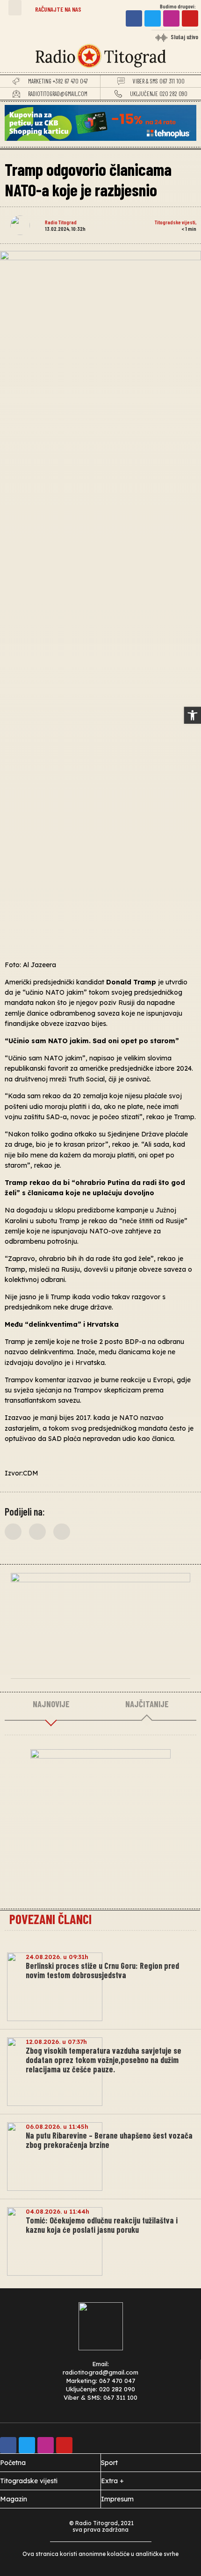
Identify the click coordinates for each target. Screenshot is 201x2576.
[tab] (51, 1704)
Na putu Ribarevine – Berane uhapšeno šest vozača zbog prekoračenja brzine (109, 2140)
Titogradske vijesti (175, 222)
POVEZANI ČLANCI (50, 1919)
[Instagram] (171, 18)
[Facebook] (134, 18)
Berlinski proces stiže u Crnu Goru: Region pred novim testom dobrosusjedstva (102, 1970)
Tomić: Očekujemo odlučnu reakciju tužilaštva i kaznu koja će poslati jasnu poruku (102, 2225)
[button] (15, 8)
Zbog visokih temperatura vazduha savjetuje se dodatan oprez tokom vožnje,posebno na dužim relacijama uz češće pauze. (104, 2060)
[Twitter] (153, 18)
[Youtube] (190, 18)
